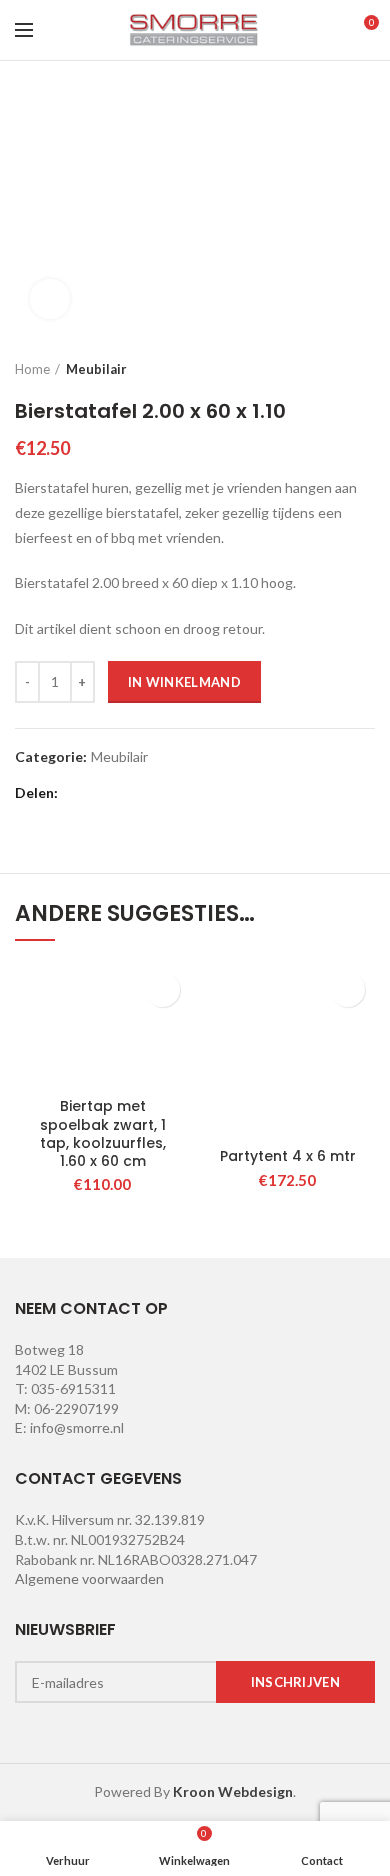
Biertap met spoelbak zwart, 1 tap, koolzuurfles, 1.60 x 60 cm (103, 1133)
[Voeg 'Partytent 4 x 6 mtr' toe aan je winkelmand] (347, 989)
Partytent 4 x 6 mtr (288, 1156)
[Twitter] (103, 794)
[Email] (128, 794)
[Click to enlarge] (50, 299)
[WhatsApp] (203, 794)
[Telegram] (228, 794)
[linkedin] (178, 794)
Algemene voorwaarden (89, 1578)
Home (32, 369)
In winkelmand (184, 682)
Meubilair (96, 369)
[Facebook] (78, 794)
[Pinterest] (153, 794)
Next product (365, 369)
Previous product (325, 369)
